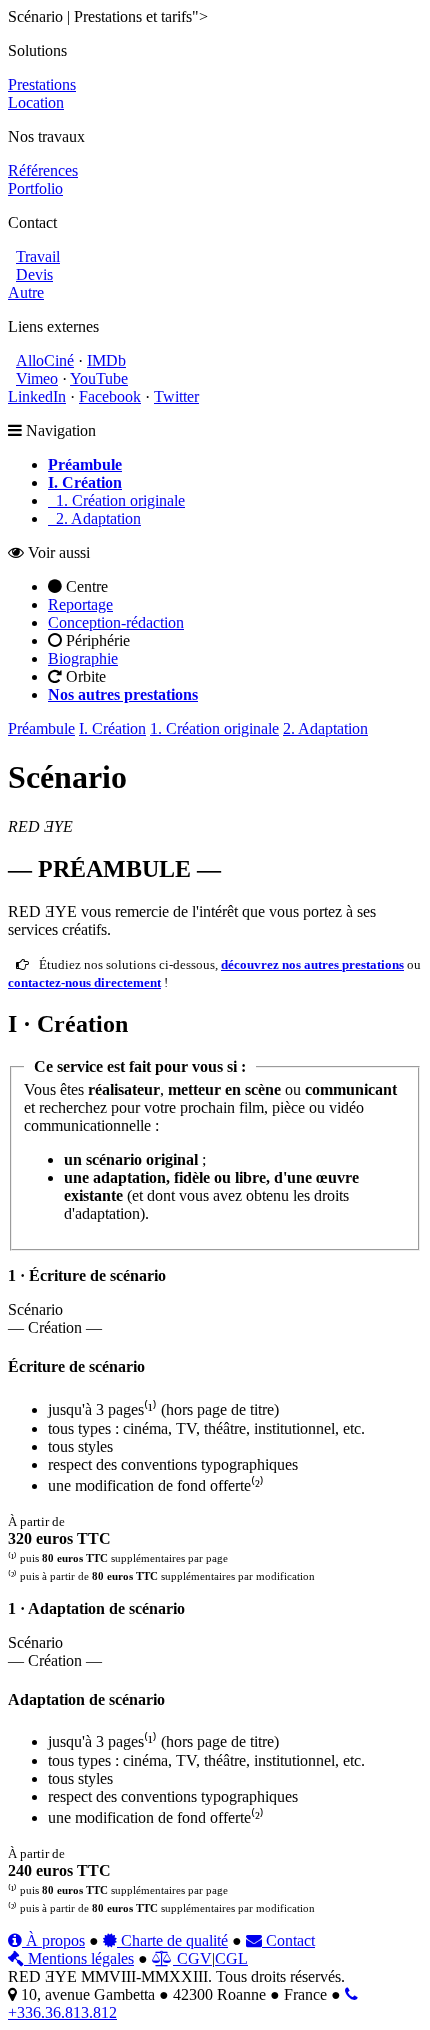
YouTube (99, 378)
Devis (34, 274)
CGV (192, 1958)
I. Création (112, 728)
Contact (288, 1940)
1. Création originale (116, 500)
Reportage (80, 604)
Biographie (83, 658)
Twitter (176, 396)
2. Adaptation (94, 518)
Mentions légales (79, 1958)
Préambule (41, 728)
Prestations (42, 84)
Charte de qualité (172, 1940)
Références (43, 170)
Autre (26, 292)
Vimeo (37, 378)
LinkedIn (37, 396)
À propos (53, 1940)
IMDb (106, 360)
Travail (38, 256)
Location (36, 102)
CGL (231, 1958)
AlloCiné (45, 360)
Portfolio (35, 188)
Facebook (110, 396)
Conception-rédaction (116, 622)
